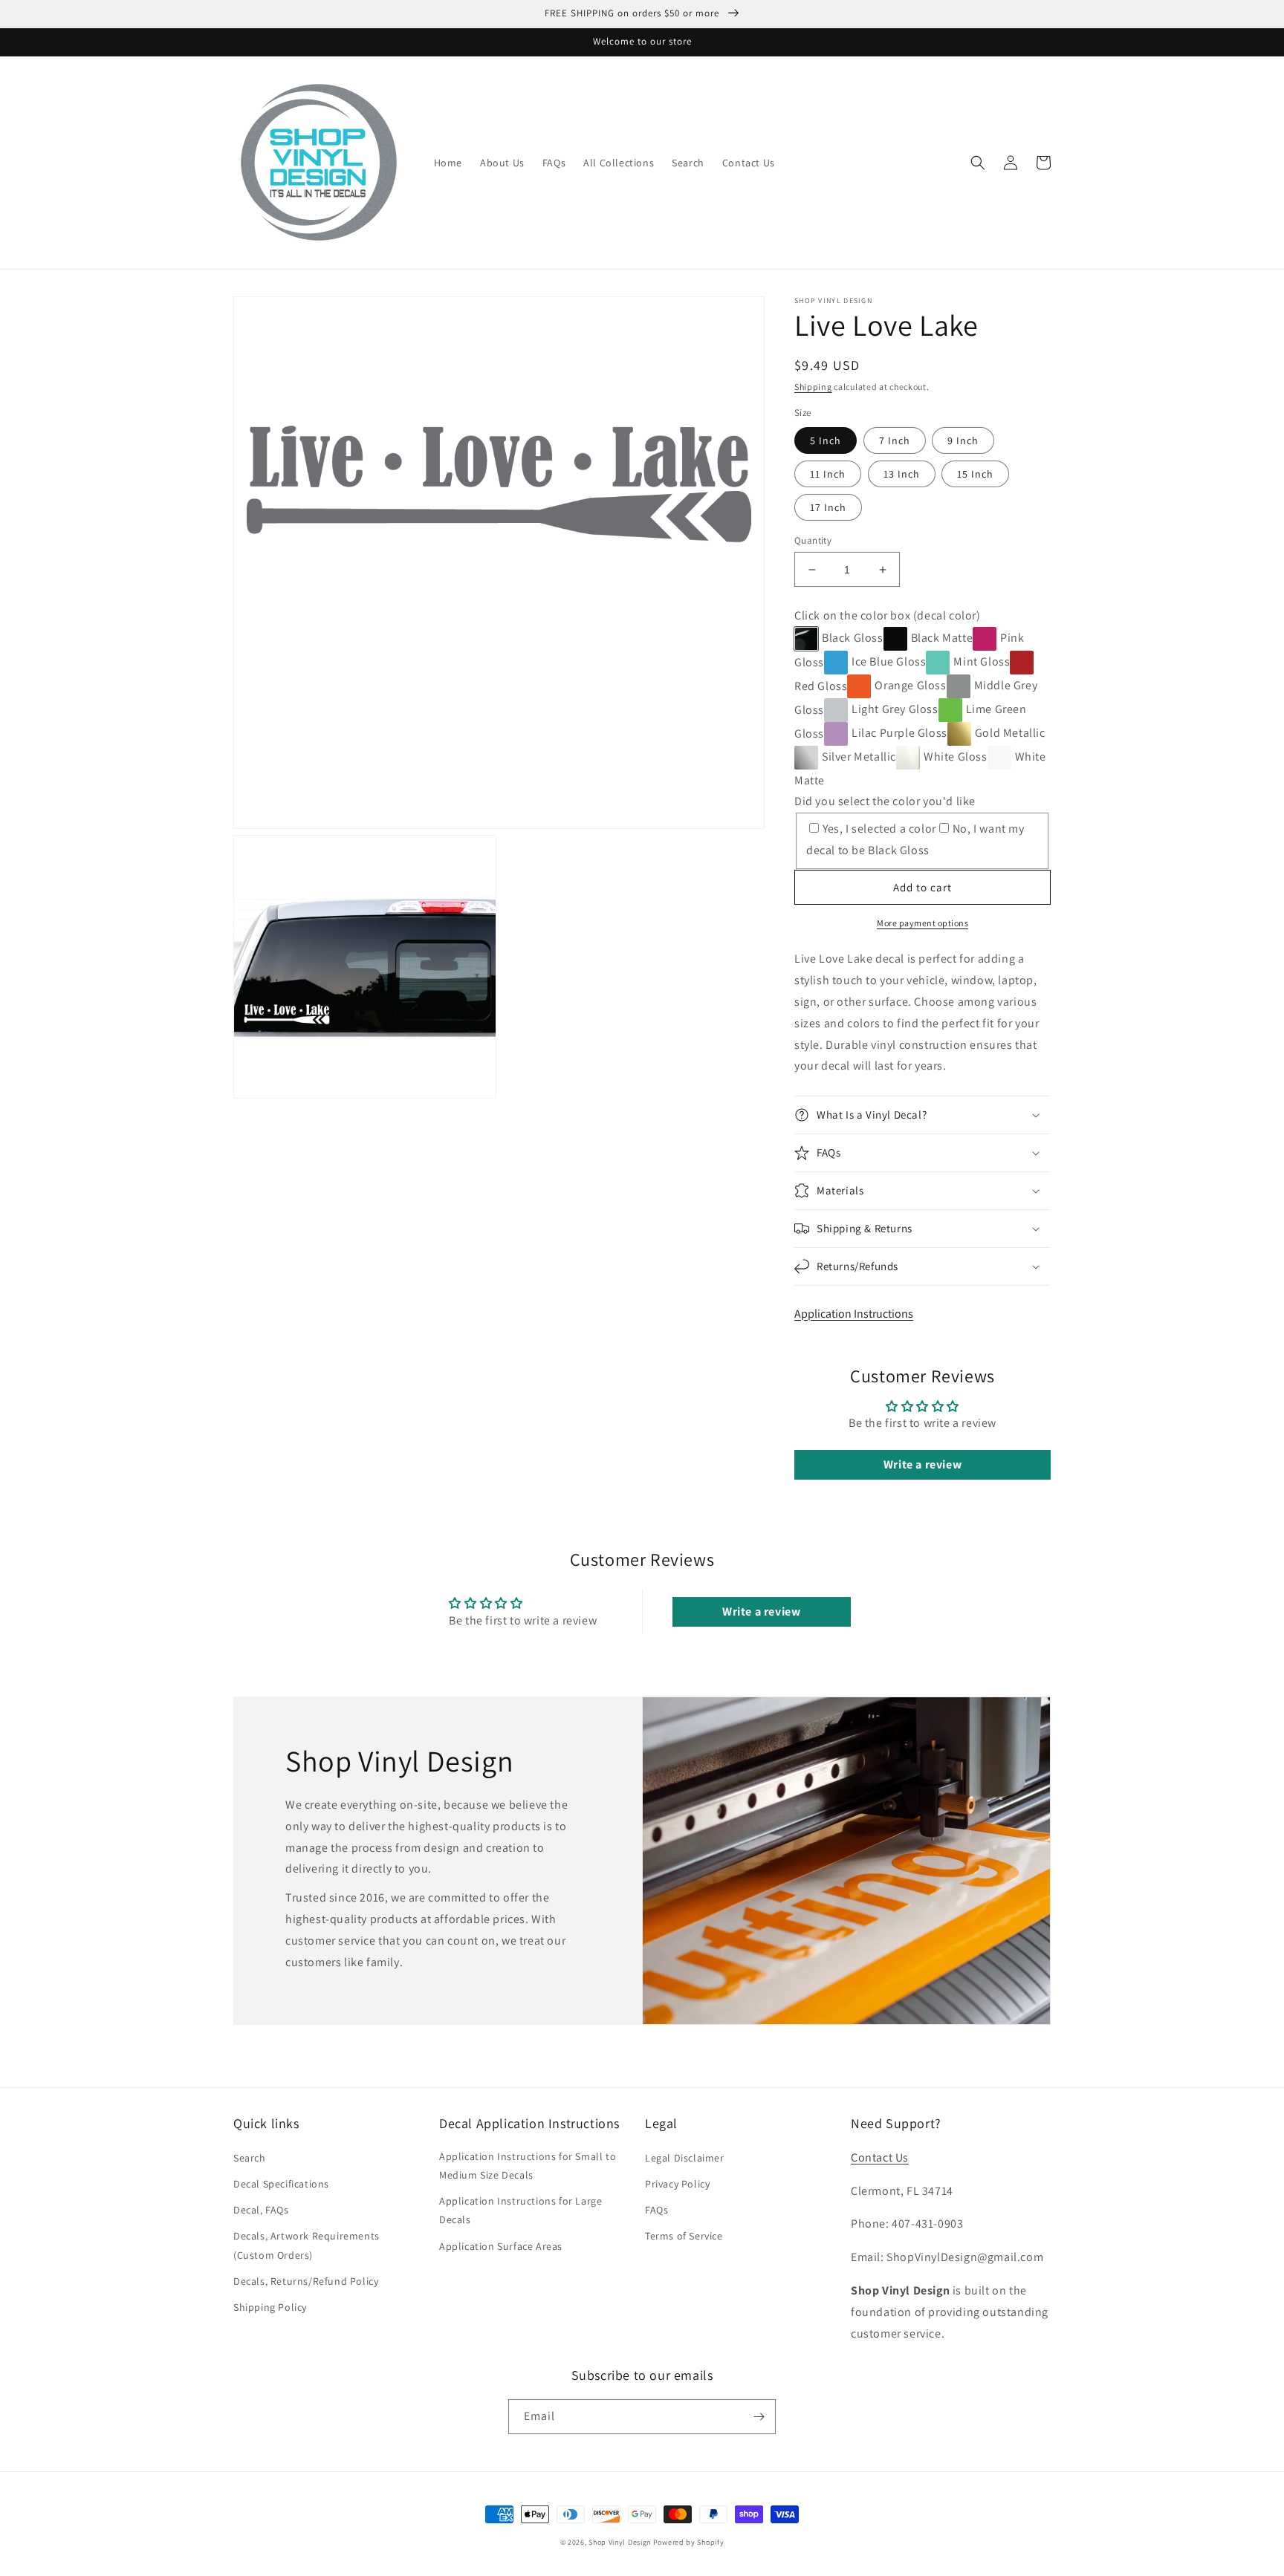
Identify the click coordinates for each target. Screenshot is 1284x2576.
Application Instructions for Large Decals (521, 2210)
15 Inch (975, 474)
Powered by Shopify (689, 2542)
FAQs (656, 2210)
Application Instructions (854, 1314)
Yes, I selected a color (879, 829)
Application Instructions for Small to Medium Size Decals (528, 2166)
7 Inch (895, 440)
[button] (978, 163)
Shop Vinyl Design (621, 2542)
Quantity (813, 540)
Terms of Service (684, 2236)
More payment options (923, 923)
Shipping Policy (270, 2307)
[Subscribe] (759, 2417)
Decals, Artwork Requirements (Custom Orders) (307, 2245)
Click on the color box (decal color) (888, 615)
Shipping (813, 387)
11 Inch (828, 474)
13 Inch (902, 474)
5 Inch (826, 440)
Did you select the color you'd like (885, 801)
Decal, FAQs (261, 2210)
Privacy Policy (677, 2184)
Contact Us (880, 2157)
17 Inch (828, 507)
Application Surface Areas (501, 2246)
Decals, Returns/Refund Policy (306, 2281)
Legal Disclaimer (685, 2158)
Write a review (923, 1464)
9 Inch (963, 440)
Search (250, 2158)
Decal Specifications (281, 2184)
